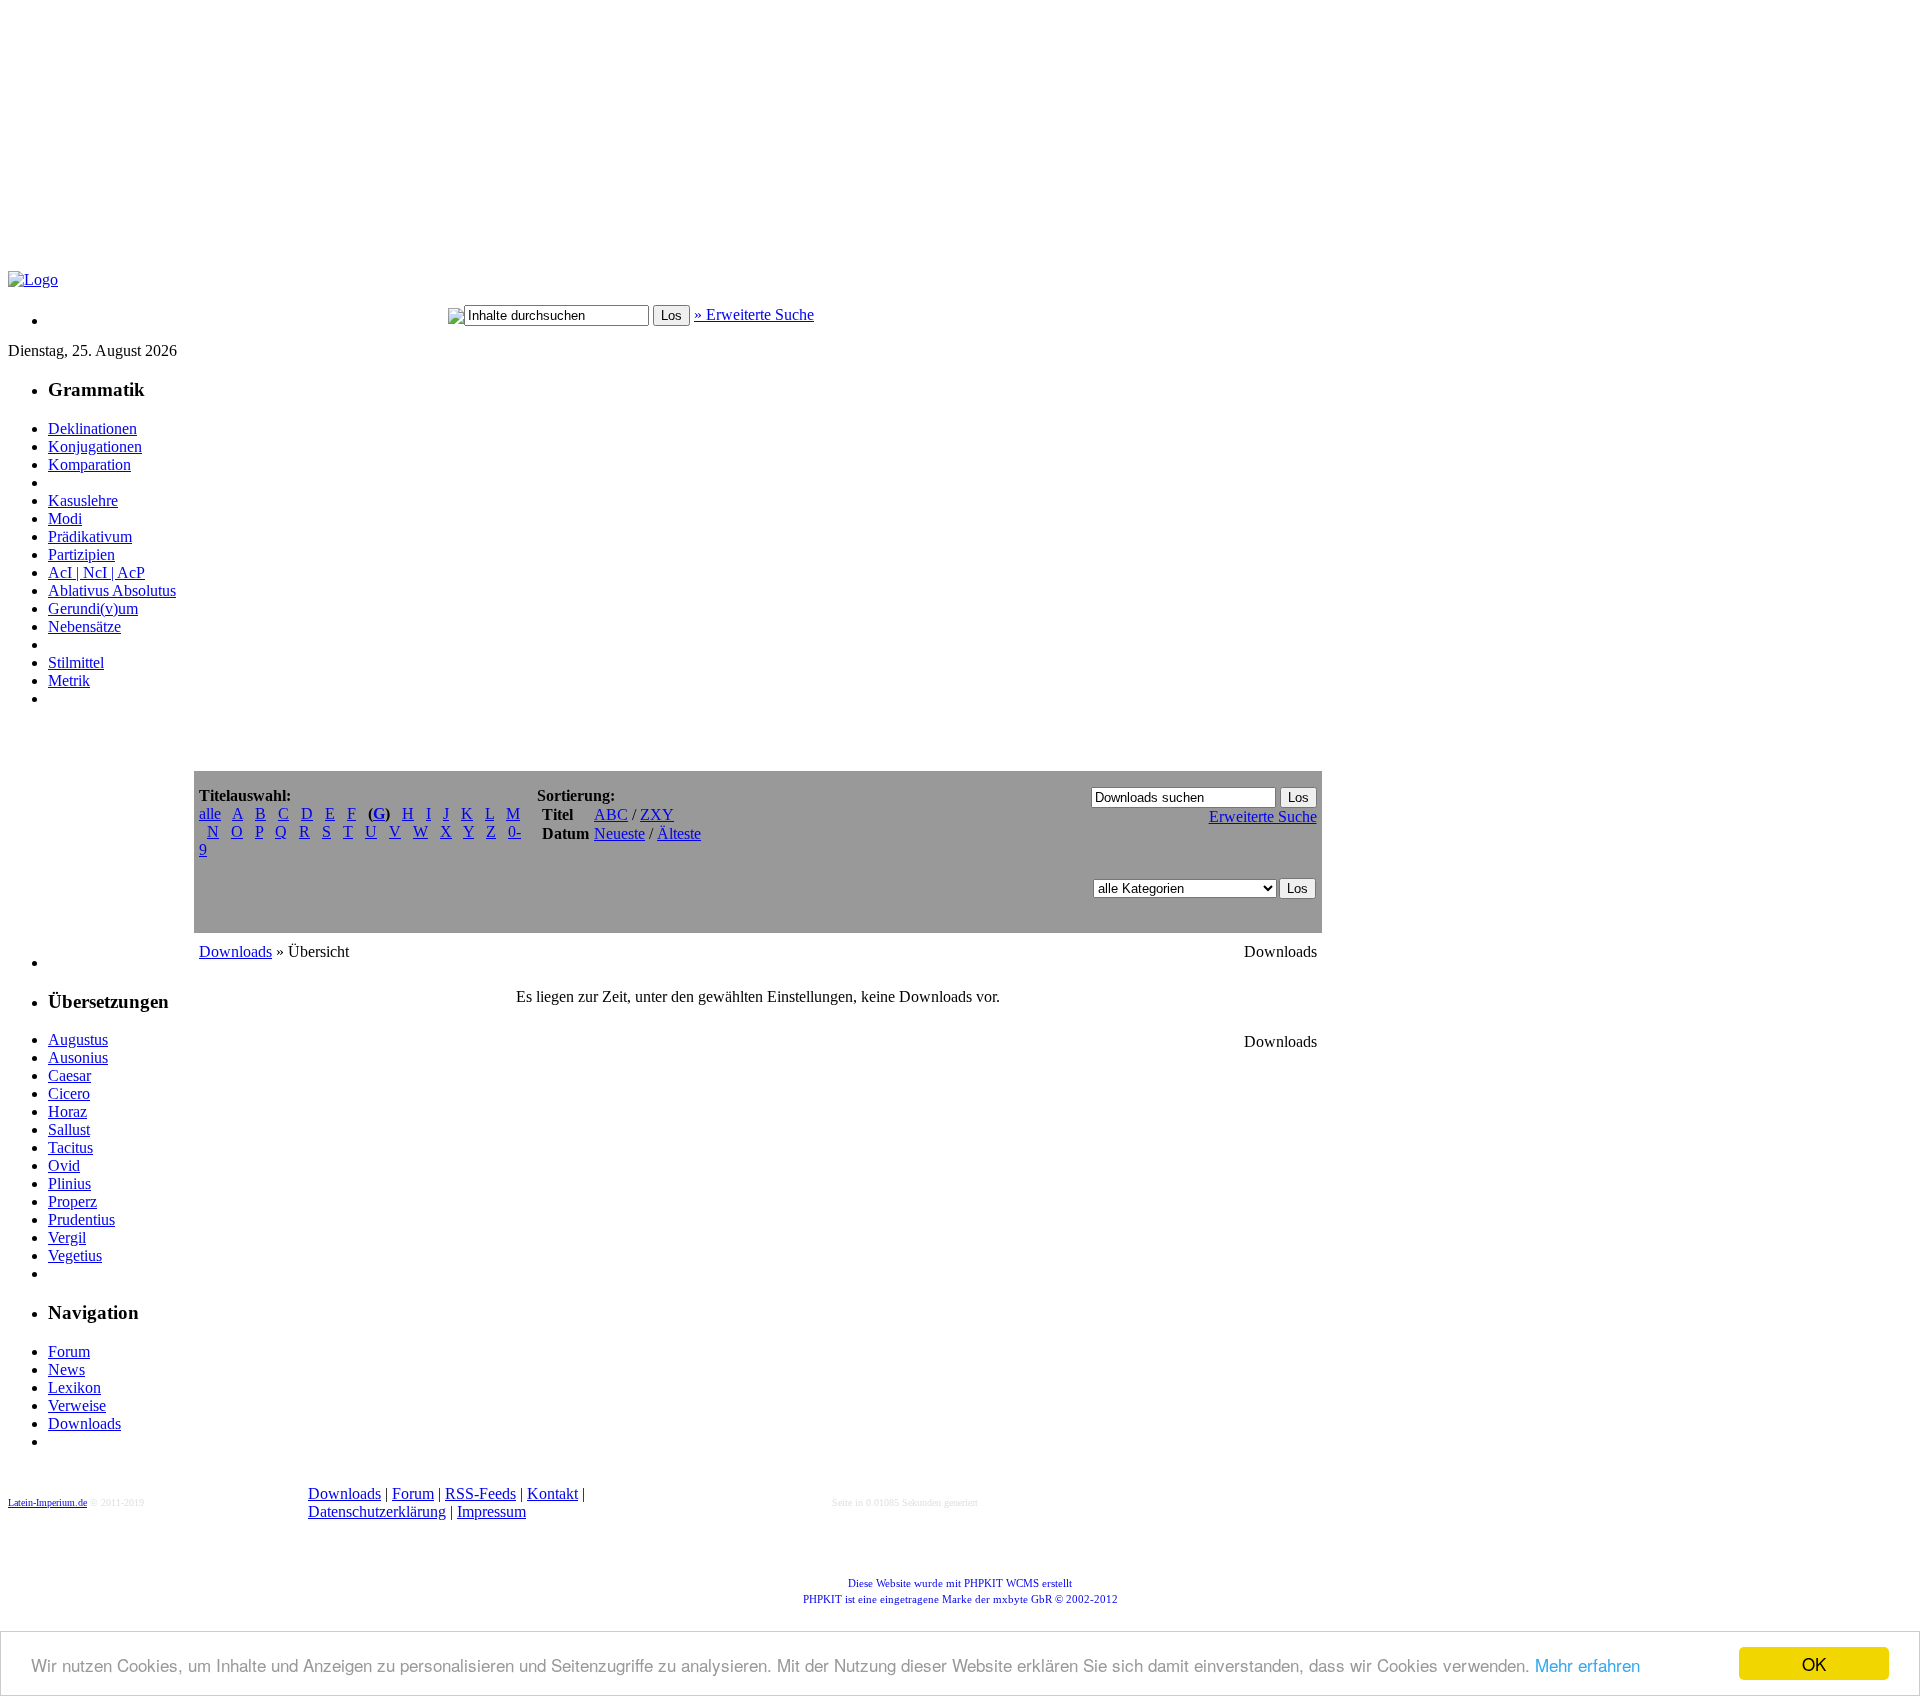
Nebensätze (84, 626)
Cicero (69, 1093)
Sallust (69, 1129)
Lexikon (74, 1387)
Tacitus (70, 1147)
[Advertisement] (493, 146)
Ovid (64, 1165)
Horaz (67, 1111)
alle (210, 813)
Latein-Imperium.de (47, 1502)
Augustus (78, 1039)
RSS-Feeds (480, 1493)
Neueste (619, 833)
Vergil (67, 1237)
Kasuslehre (83, 500)
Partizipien (81, 554)
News (66, 1369)
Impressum (491, 1511)
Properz (72, 1201)
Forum (69, 1351)
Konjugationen (95, 446)
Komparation (89, 464)
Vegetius (75, 1255)
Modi (65, 518)
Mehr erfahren (1587, 1664)
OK (1814, 1663)
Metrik (69, 680)
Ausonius (78, 1057)
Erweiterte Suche (1263, 816)
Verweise (77, 1405)
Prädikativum (90, 536)
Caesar (69, 1075)
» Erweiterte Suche (754, 314)
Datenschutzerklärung (377, 1511)
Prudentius (81, 1219)
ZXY (657, 814)
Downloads (84, 1423)
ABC (611, 814)
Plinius (69, 1183)
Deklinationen (92, 428)
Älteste (679, 833)
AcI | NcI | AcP (96, 572)
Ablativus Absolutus (112, 590)
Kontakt (552, 1493)
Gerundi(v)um (93, 608)
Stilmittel (76, 662)
